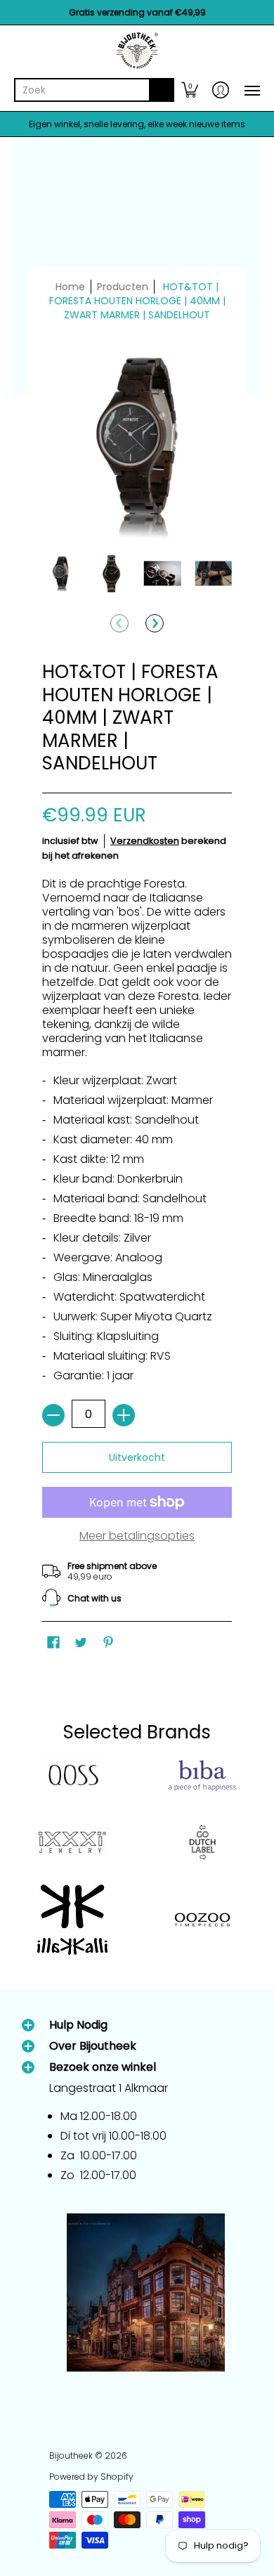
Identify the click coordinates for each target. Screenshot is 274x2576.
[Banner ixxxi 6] (72, 1842)
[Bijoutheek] (137, 51)
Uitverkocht (137, 1457)
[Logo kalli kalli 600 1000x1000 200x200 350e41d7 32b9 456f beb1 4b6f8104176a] (72, 1920)
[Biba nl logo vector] (202, 1776)
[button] (190, 90)
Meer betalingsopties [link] (137, 1536)
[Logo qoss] (72, 1776)
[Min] (53, 1415)
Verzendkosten (145, 841)
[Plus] (124, 1415)
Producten (123, 287)
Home (70, 287)
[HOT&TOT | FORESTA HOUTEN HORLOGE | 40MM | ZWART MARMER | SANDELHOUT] (61, 574)
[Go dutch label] (202, 1842)
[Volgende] (155, 623)
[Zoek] (162, 90)
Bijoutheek (71, 2455)
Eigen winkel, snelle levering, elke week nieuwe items (137, 124)
